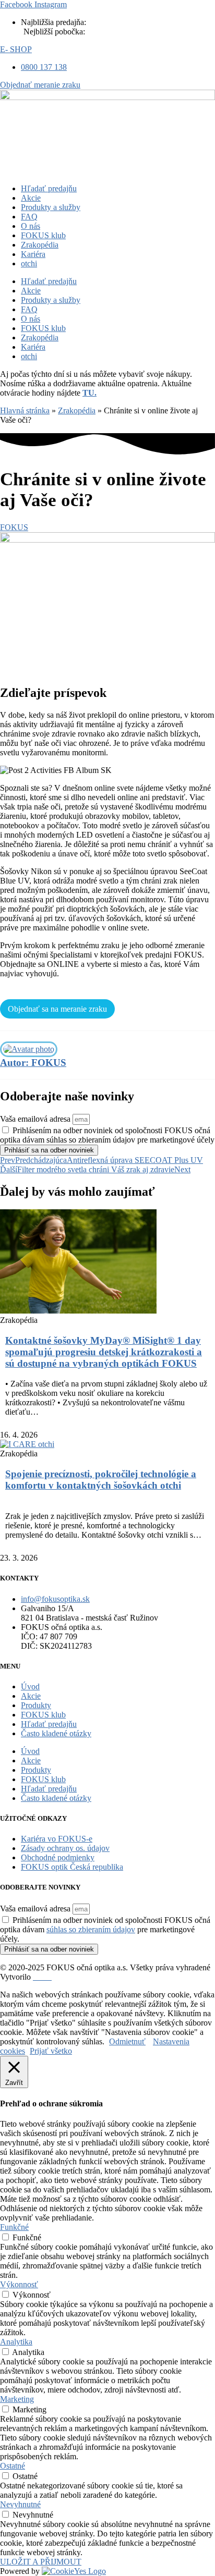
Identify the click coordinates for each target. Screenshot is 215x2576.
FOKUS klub (43, 235)
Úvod (30, 1686)
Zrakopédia (40, 245)
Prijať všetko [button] (51, 2051)
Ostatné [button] (13, 2466)
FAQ (29, 217)
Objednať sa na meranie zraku (57, 1009)
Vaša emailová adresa (36, 1119)
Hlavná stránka (25, 410)
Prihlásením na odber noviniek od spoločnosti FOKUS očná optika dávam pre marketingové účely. (105, 1929)
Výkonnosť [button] (19, 2284)
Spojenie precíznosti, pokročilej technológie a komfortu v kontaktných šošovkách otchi (101, 1480)
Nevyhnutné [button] (20, 2504)
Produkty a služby (51, 207)
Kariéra (33, 254)
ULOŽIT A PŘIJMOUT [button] (41, 2562)
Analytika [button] (16, 2342)
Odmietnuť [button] (127, 2041)
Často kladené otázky (56, 1733)
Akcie (31, 198)
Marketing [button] (17, 2399)
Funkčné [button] (14, 2227)
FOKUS (14, 527)
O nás (31, 226)
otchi (29, 263)
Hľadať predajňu (49, 188)
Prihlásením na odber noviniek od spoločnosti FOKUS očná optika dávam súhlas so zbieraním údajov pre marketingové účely (107, 1135)
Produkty (36, 1705)
